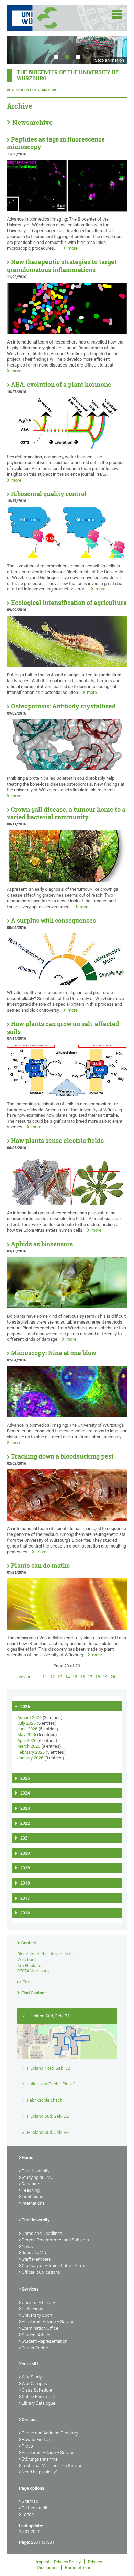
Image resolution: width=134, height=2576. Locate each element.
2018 (25, 1883)
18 (98, 1677)
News (27, 2246)
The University (36, 2171)
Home (27, 2157)
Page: (24, 2542)
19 (105, 1677)
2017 (25, 1898)
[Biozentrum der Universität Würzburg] (56, 18)
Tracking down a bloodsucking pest (62, 1456)
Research (31, 2184)
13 (60, 1677)
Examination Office (40, 2328)
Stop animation (109, 60)
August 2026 (29, 1717)
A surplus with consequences (53, 920)
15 (75, 1677)
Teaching (31, 2190)
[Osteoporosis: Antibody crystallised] (67, 769)
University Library (38, 2302)
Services (30, 2289)
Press (27, 2446)
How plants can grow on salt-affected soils (63, 1028)
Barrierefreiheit (79, 2568)
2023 (25, 1808)
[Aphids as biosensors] (67, 1307)
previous (25, 1677)
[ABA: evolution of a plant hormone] (67, 447)
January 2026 (30, 1758)
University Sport (37, 2315)
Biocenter (26, 90)
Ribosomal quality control (49, 494)
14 (67, 1677)
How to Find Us (36, 2439)
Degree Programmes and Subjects (55, 2240)
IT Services (32, 2309)
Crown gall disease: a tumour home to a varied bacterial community (66, 813)
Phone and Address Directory (50, 2433)
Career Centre (35, 2348)
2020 (25, 1853)
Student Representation (44, 2341)
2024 (25, 1793)
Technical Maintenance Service (52, 2466)
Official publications (41, 2272)
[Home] (9, 90)
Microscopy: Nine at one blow (54, 1353)
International (34, 2203)
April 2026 (27, 1740)
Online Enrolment (38, 2397)
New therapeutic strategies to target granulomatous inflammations (62, 266)
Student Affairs (36, 2335)
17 (90, 1677)
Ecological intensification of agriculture (69, 603)
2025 (25, 1778)
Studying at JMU (38, 2177)
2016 (25, 1913)
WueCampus (34, 2383)
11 (45, 1677)
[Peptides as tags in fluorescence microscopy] (67, 210)
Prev (19, 50)
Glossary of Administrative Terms (54, 2266)
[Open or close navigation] (117, 14)
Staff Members (36, 2259)
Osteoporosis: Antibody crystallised (63, 706)
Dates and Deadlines (42, 2233)
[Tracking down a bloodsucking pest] (67, 1519)
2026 (25, 1707)
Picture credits (36, 2508)
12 (52, 1677)
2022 (25, 1823)
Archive (49, 90)
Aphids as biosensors (42, 1244)
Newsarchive (32, 122)
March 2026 (29, 1746)
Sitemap (30, 2501)
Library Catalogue (38, 2403)
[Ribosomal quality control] (67, 557)
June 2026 (27, 1729)
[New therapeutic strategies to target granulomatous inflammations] (67, 333)
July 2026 (26, 1723)
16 (82, 1677)
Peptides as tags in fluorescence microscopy (56, 143)
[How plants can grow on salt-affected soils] (67, 1095)
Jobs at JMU (34, 2253)
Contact (29, 1943)
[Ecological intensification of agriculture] (67, 666)
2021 (25, 1838)
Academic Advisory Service (48, 2322)
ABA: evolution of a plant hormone (61, 385)
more (73, 248)
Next (115, 50)
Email (28, 1982)
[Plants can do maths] (67, 1628)
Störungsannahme (40, 2459)
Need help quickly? (40, 2472)
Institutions (32, 2197)
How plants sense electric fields (57, 1141)
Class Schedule (37, 2390)
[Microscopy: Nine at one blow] (67, 1416)
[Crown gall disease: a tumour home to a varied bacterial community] (67, 880)
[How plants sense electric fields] (67, 1203)
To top (28, 2514)
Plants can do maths (40, 1566)
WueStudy (32, 2377)
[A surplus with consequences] (67, 983)
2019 (25, 1868)
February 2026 (31, 1752)
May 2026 (27, 1735)
